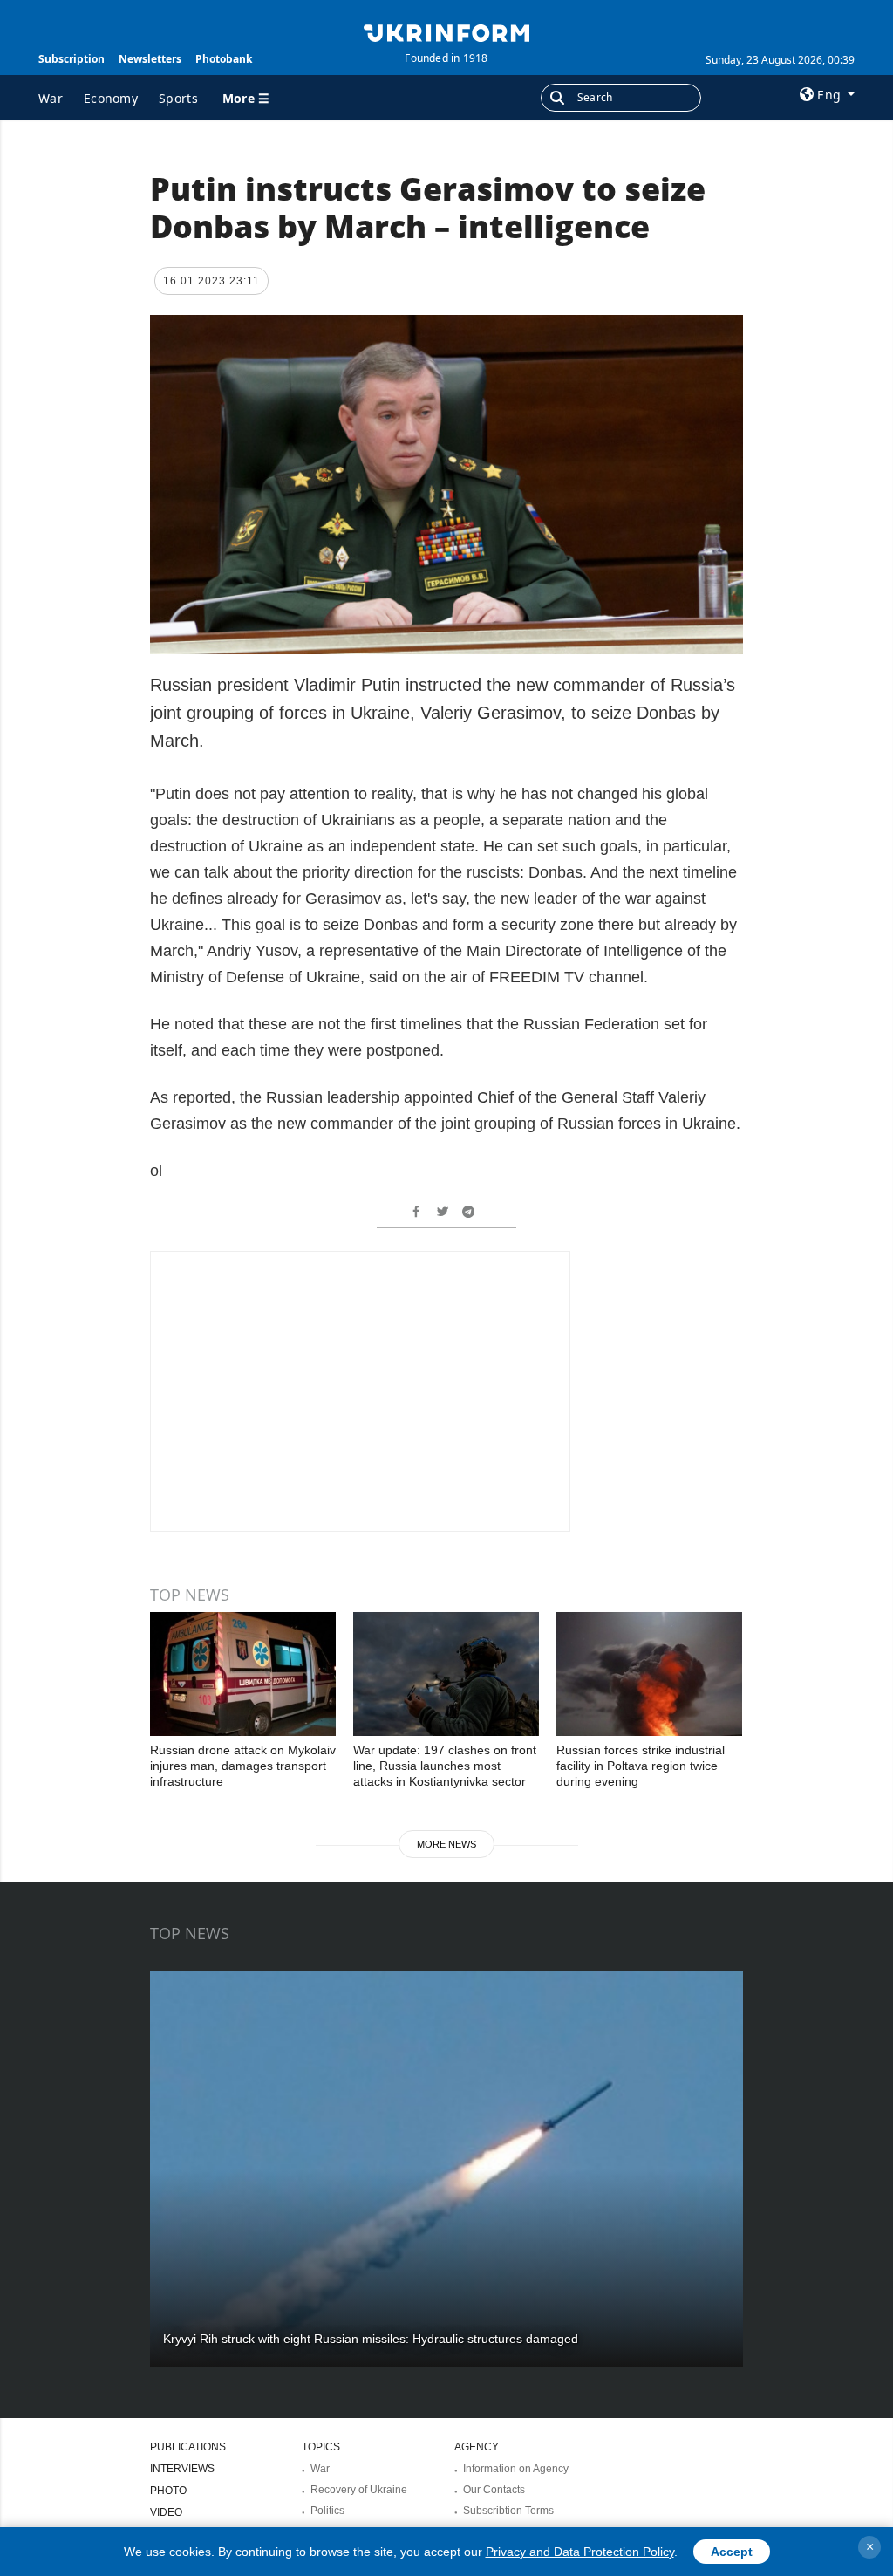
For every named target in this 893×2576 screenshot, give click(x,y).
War (51, 98)
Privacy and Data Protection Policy (580, 2552)
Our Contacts (494, 2490)
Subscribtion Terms (508, 2511)
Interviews (182, 2469)
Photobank (224, 59)
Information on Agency (516, 2469)
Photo (168, 2491)
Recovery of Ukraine (359, 2490)
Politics (327, 2511)
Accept (732, 2552)
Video (166, 2512)
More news (446, 1844)
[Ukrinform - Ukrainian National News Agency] (446, 31)
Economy (111, 98)
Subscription (72, 59)
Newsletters (150, 59)
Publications (188, 2447)
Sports (178, 98)
